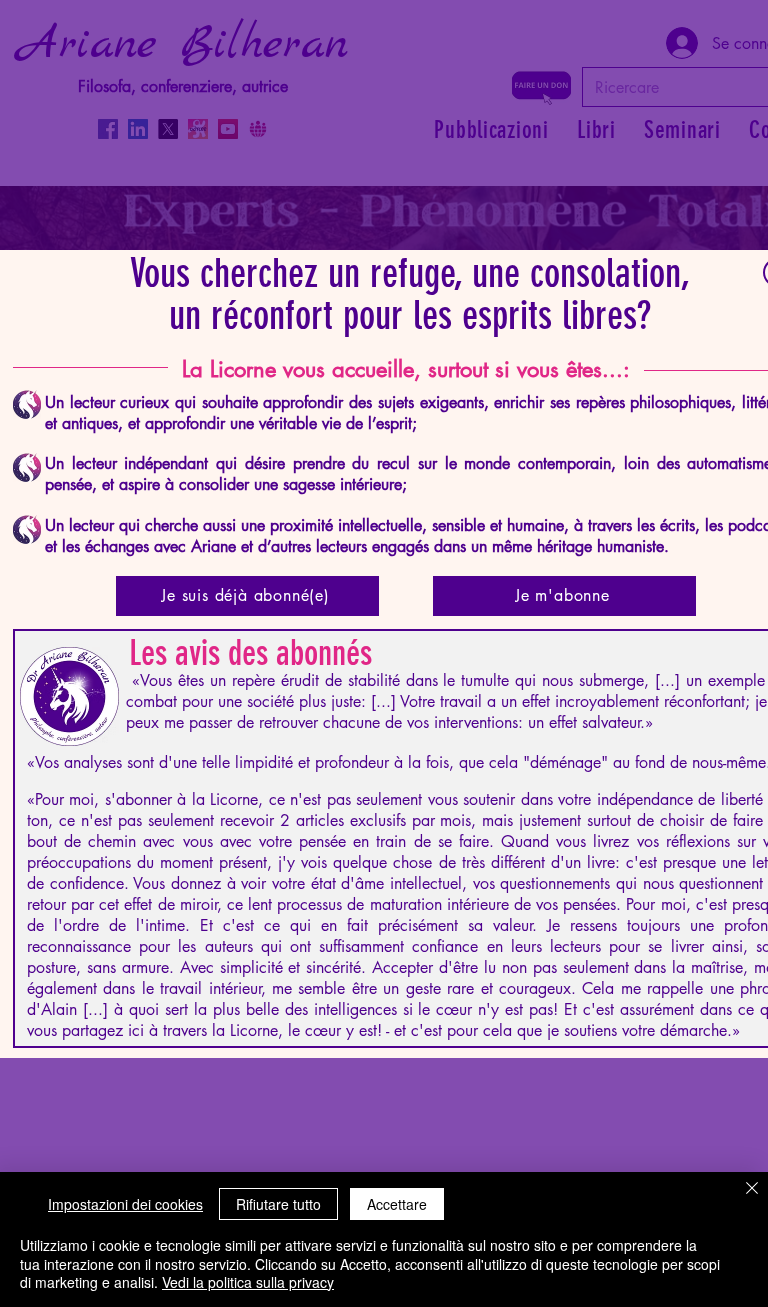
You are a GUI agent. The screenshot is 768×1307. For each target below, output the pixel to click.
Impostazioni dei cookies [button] (125, 1204)
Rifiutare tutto (278, 1204)
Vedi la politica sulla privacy (248, 1282)
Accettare (397, 1204)
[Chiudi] (752, 1189)
